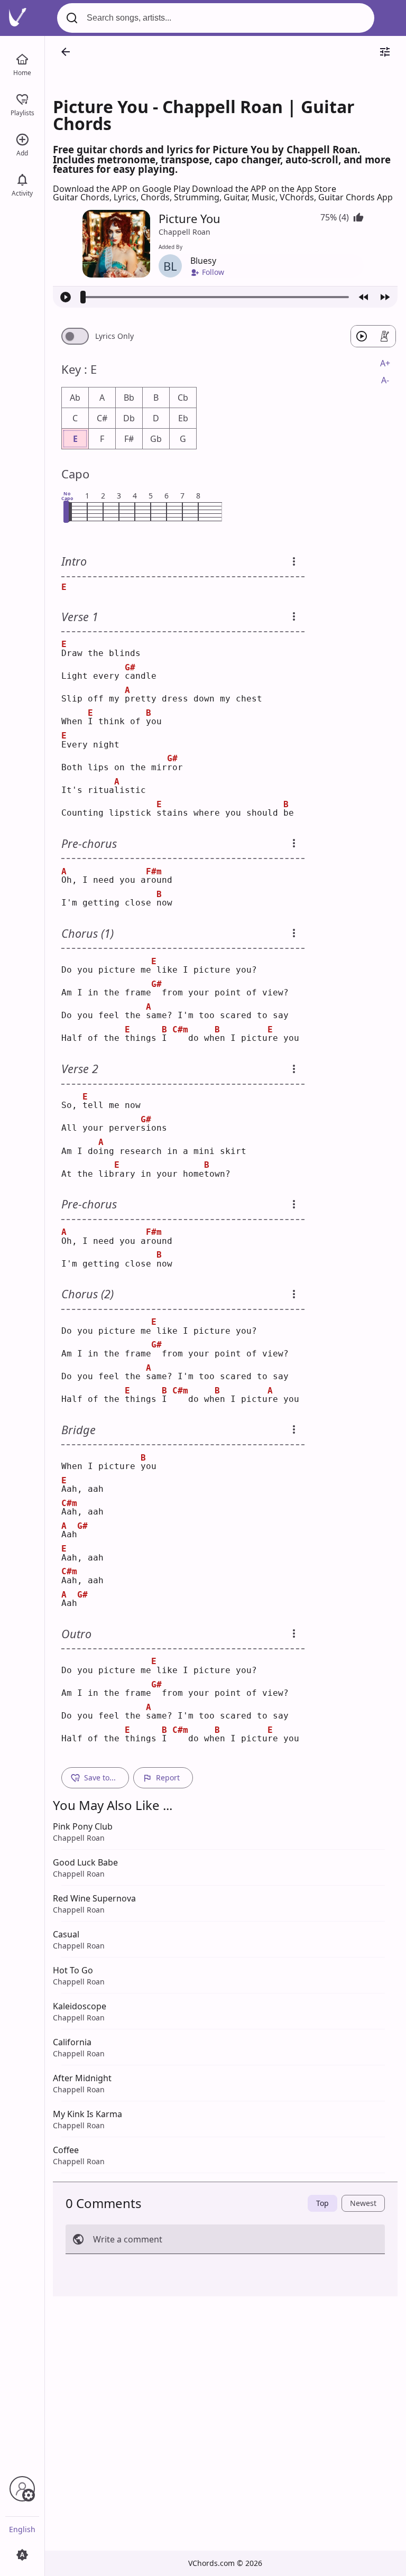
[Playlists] (22, 98)
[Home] (22, 58)
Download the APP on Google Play (122, 189)
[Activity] (22, 179)
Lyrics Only (114, 336)
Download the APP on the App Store (264, 189)
